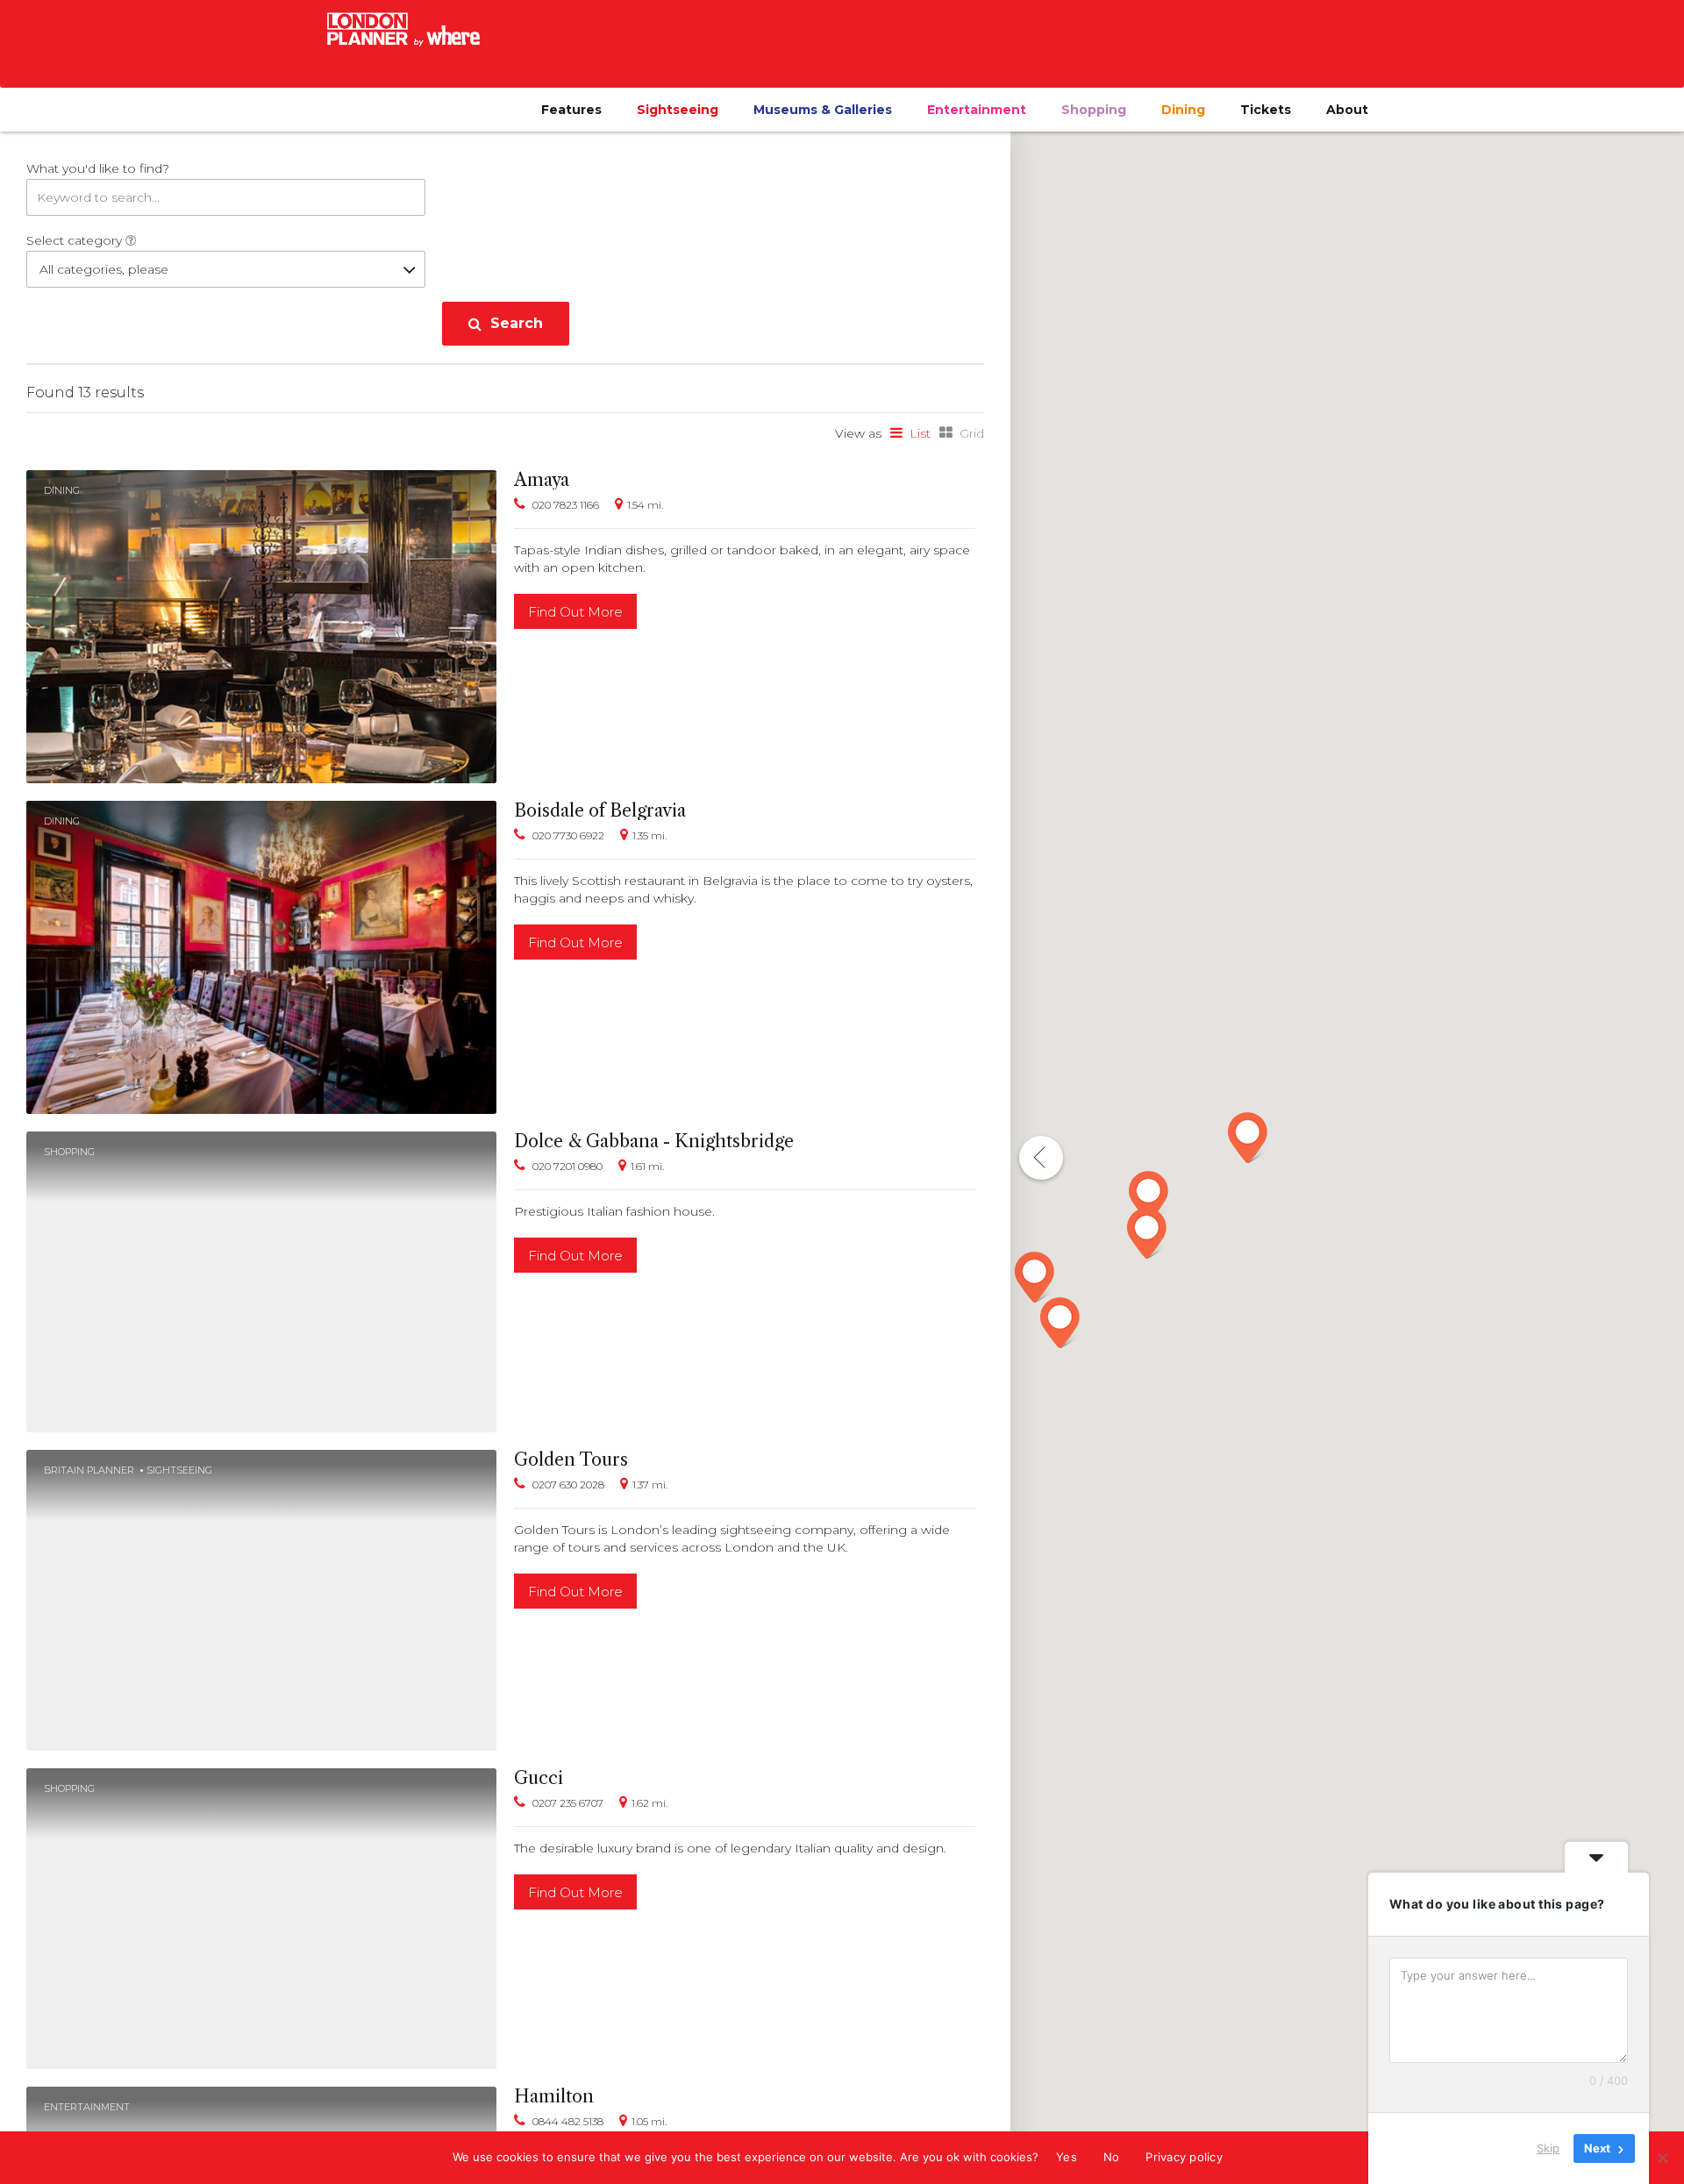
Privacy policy (1184, 2157)
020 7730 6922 (568, 835)
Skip (1548, 2148)
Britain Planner (89, 1470)
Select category (76, 240)
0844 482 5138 (568, 2121)
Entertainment (977, 110)
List (920, 433)
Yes (1067, 2157)
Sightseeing (678, 110)
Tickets (1266, 110)
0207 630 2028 (568, 1485)
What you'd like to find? (98, 168)
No (1112, 2157)
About (1347, 110)
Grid (972, 433)
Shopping (1094, 110)
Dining (1183, 110)
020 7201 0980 (567, 1166)
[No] (1662, 2158)
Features (571, 110)
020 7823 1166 (566, 505)
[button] (1035, 1277)
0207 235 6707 (568, 1803)
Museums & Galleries (823, 110)
